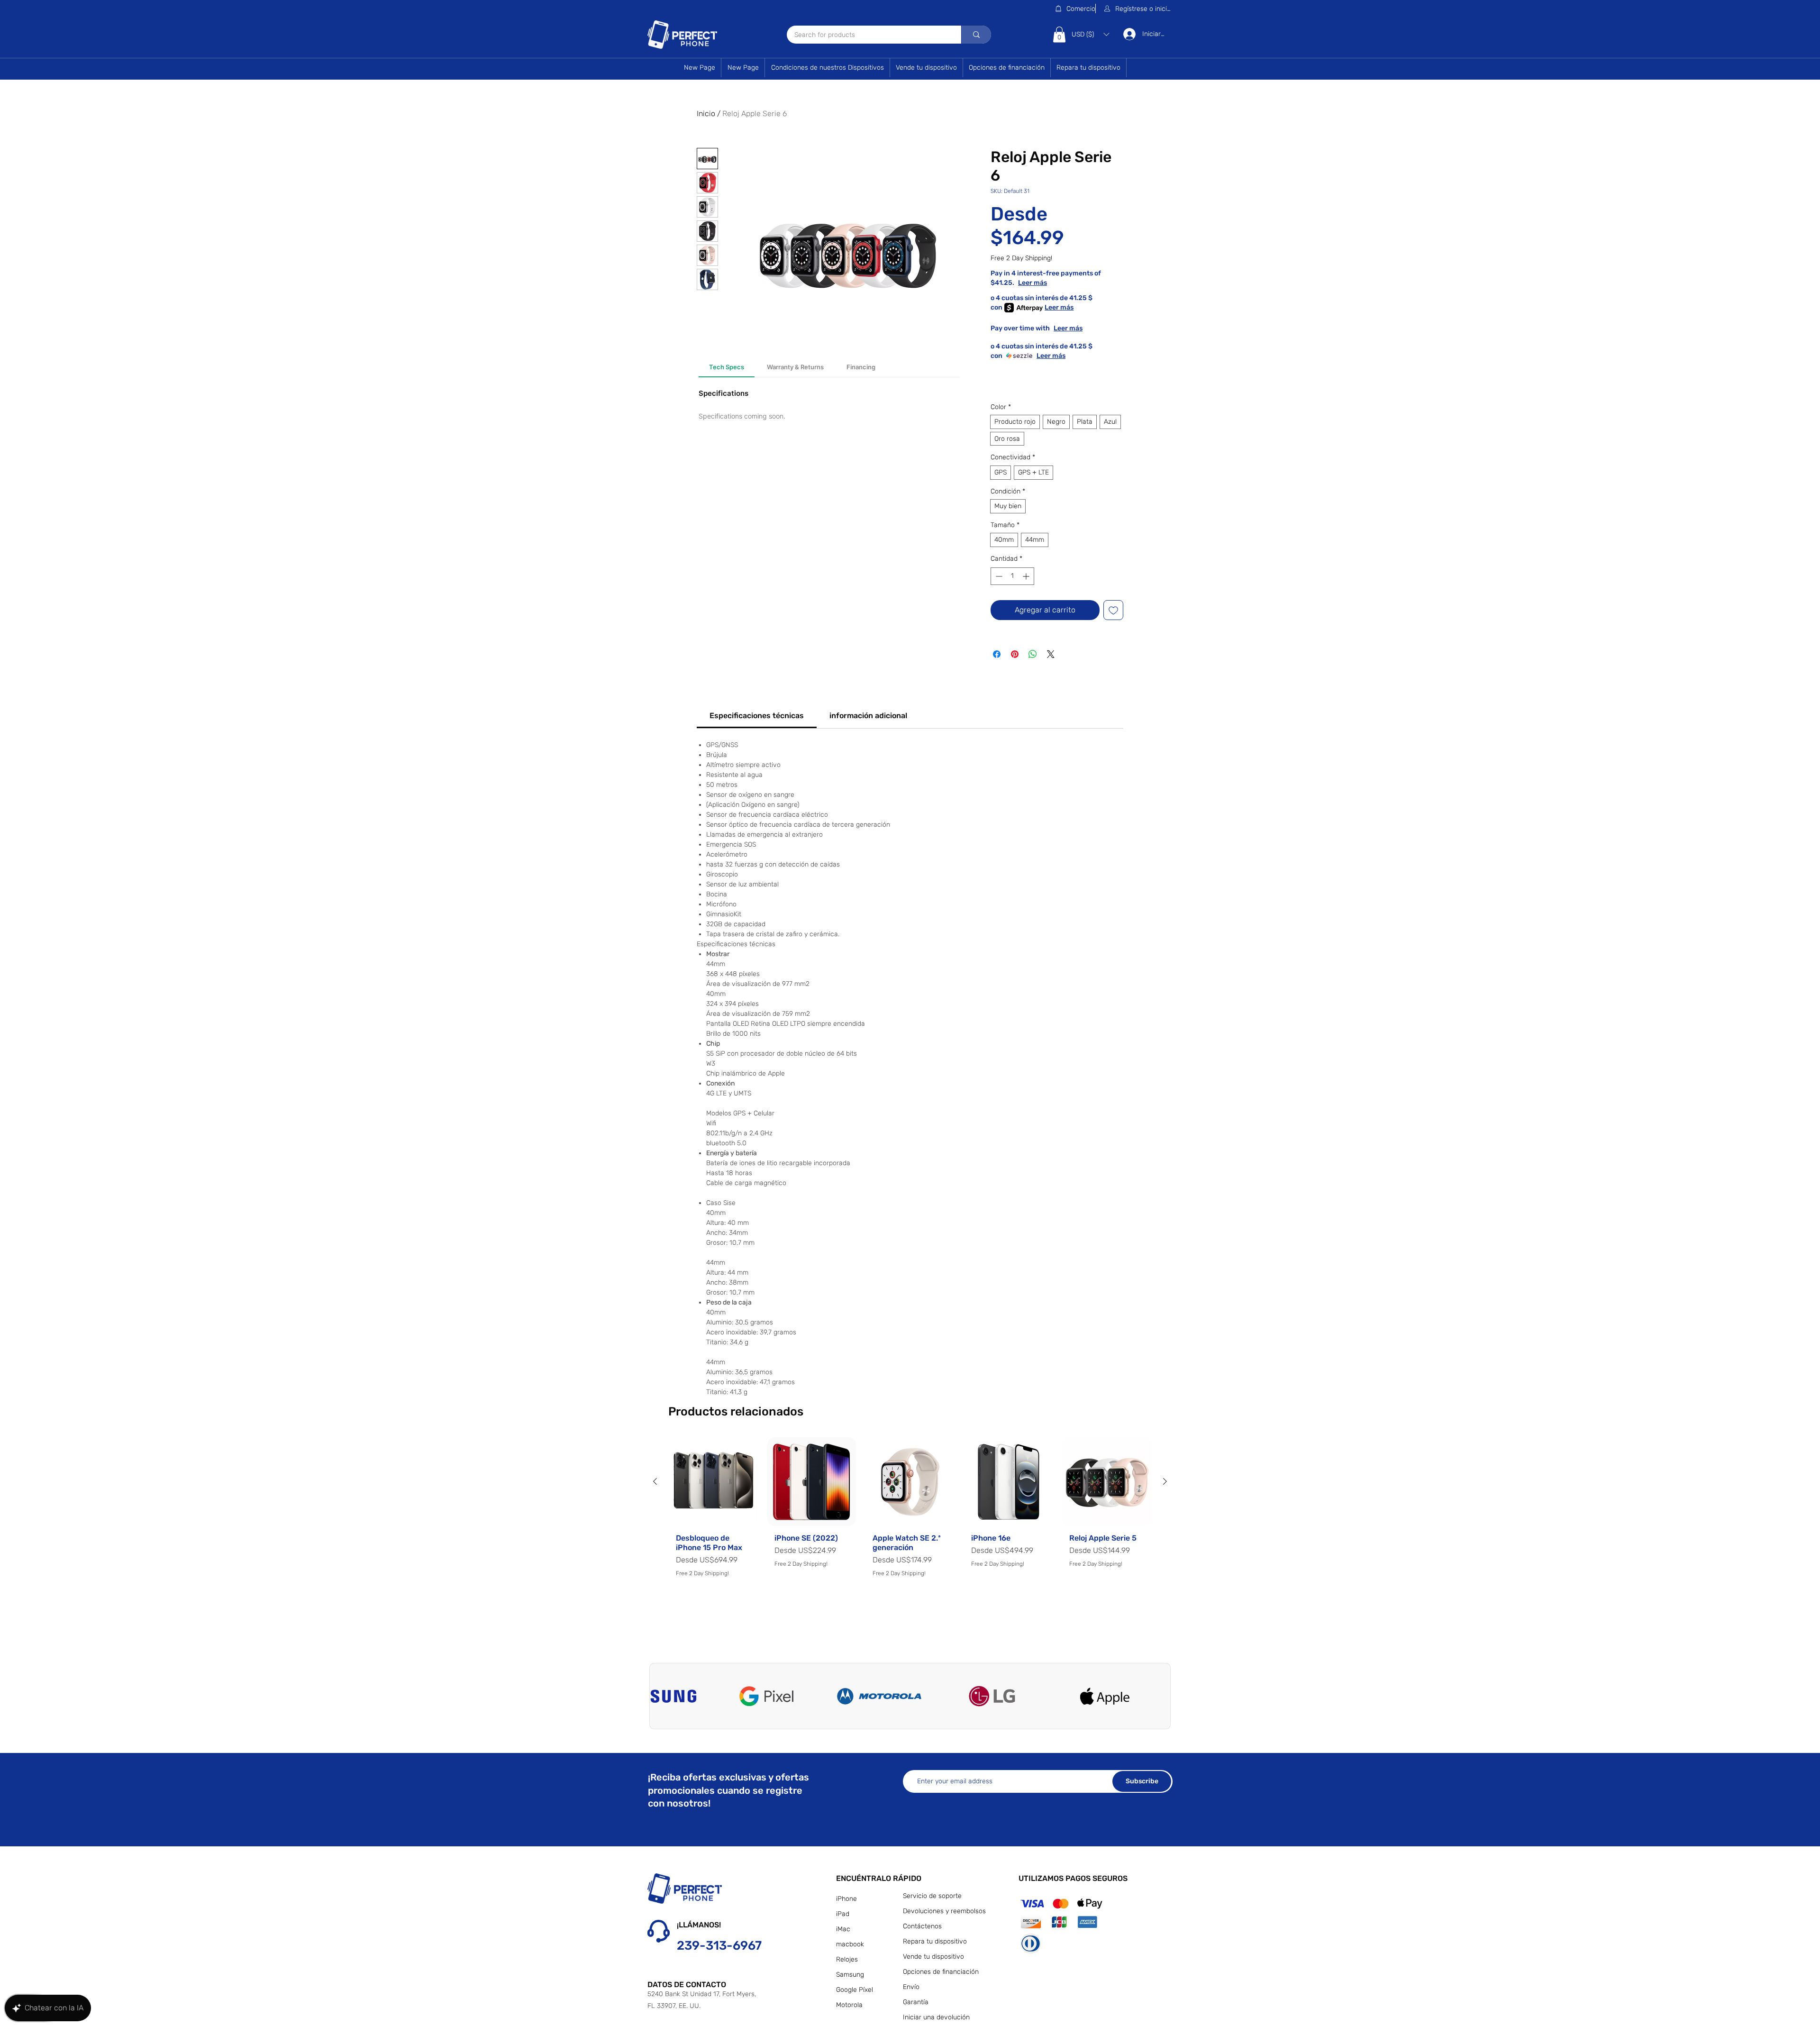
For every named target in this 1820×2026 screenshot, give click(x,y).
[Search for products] (976, 35)
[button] (1138, 9)
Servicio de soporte (932, 1896)
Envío (911, 1987)
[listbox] (1090, 34)
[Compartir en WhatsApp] (1033, 654)
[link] (757, 716)
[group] (910, 1534)
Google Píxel (855, 1990)
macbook (850, 1944)
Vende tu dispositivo (933, 1957)
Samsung (850, 1975)
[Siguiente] (1165, 1481)
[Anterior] (655, 1481)
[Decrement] (998, 576)
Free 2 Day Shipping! (1021, 258)
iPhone (846, 1899)
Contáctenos (922, 1926)
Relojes (847, 1959)
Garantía (916, 2002)
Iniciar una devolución (936, 2017)
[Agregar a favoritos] (1113, 610)
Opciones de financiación (941, 1972)
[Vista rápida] (713, 1482)
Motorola (849, 2005)
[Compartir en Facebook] (997, 654)
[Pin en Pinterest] (1015, 654)
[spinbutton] (1012, 576)
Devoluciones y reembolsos (943, 1911)
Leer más (1066, 283)
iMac (843, 1929)
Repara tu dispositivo (935, 1941)
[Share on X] (1051, 654)
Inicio (706, 114)
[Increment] (1027, 576)
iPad (843, 1914)
